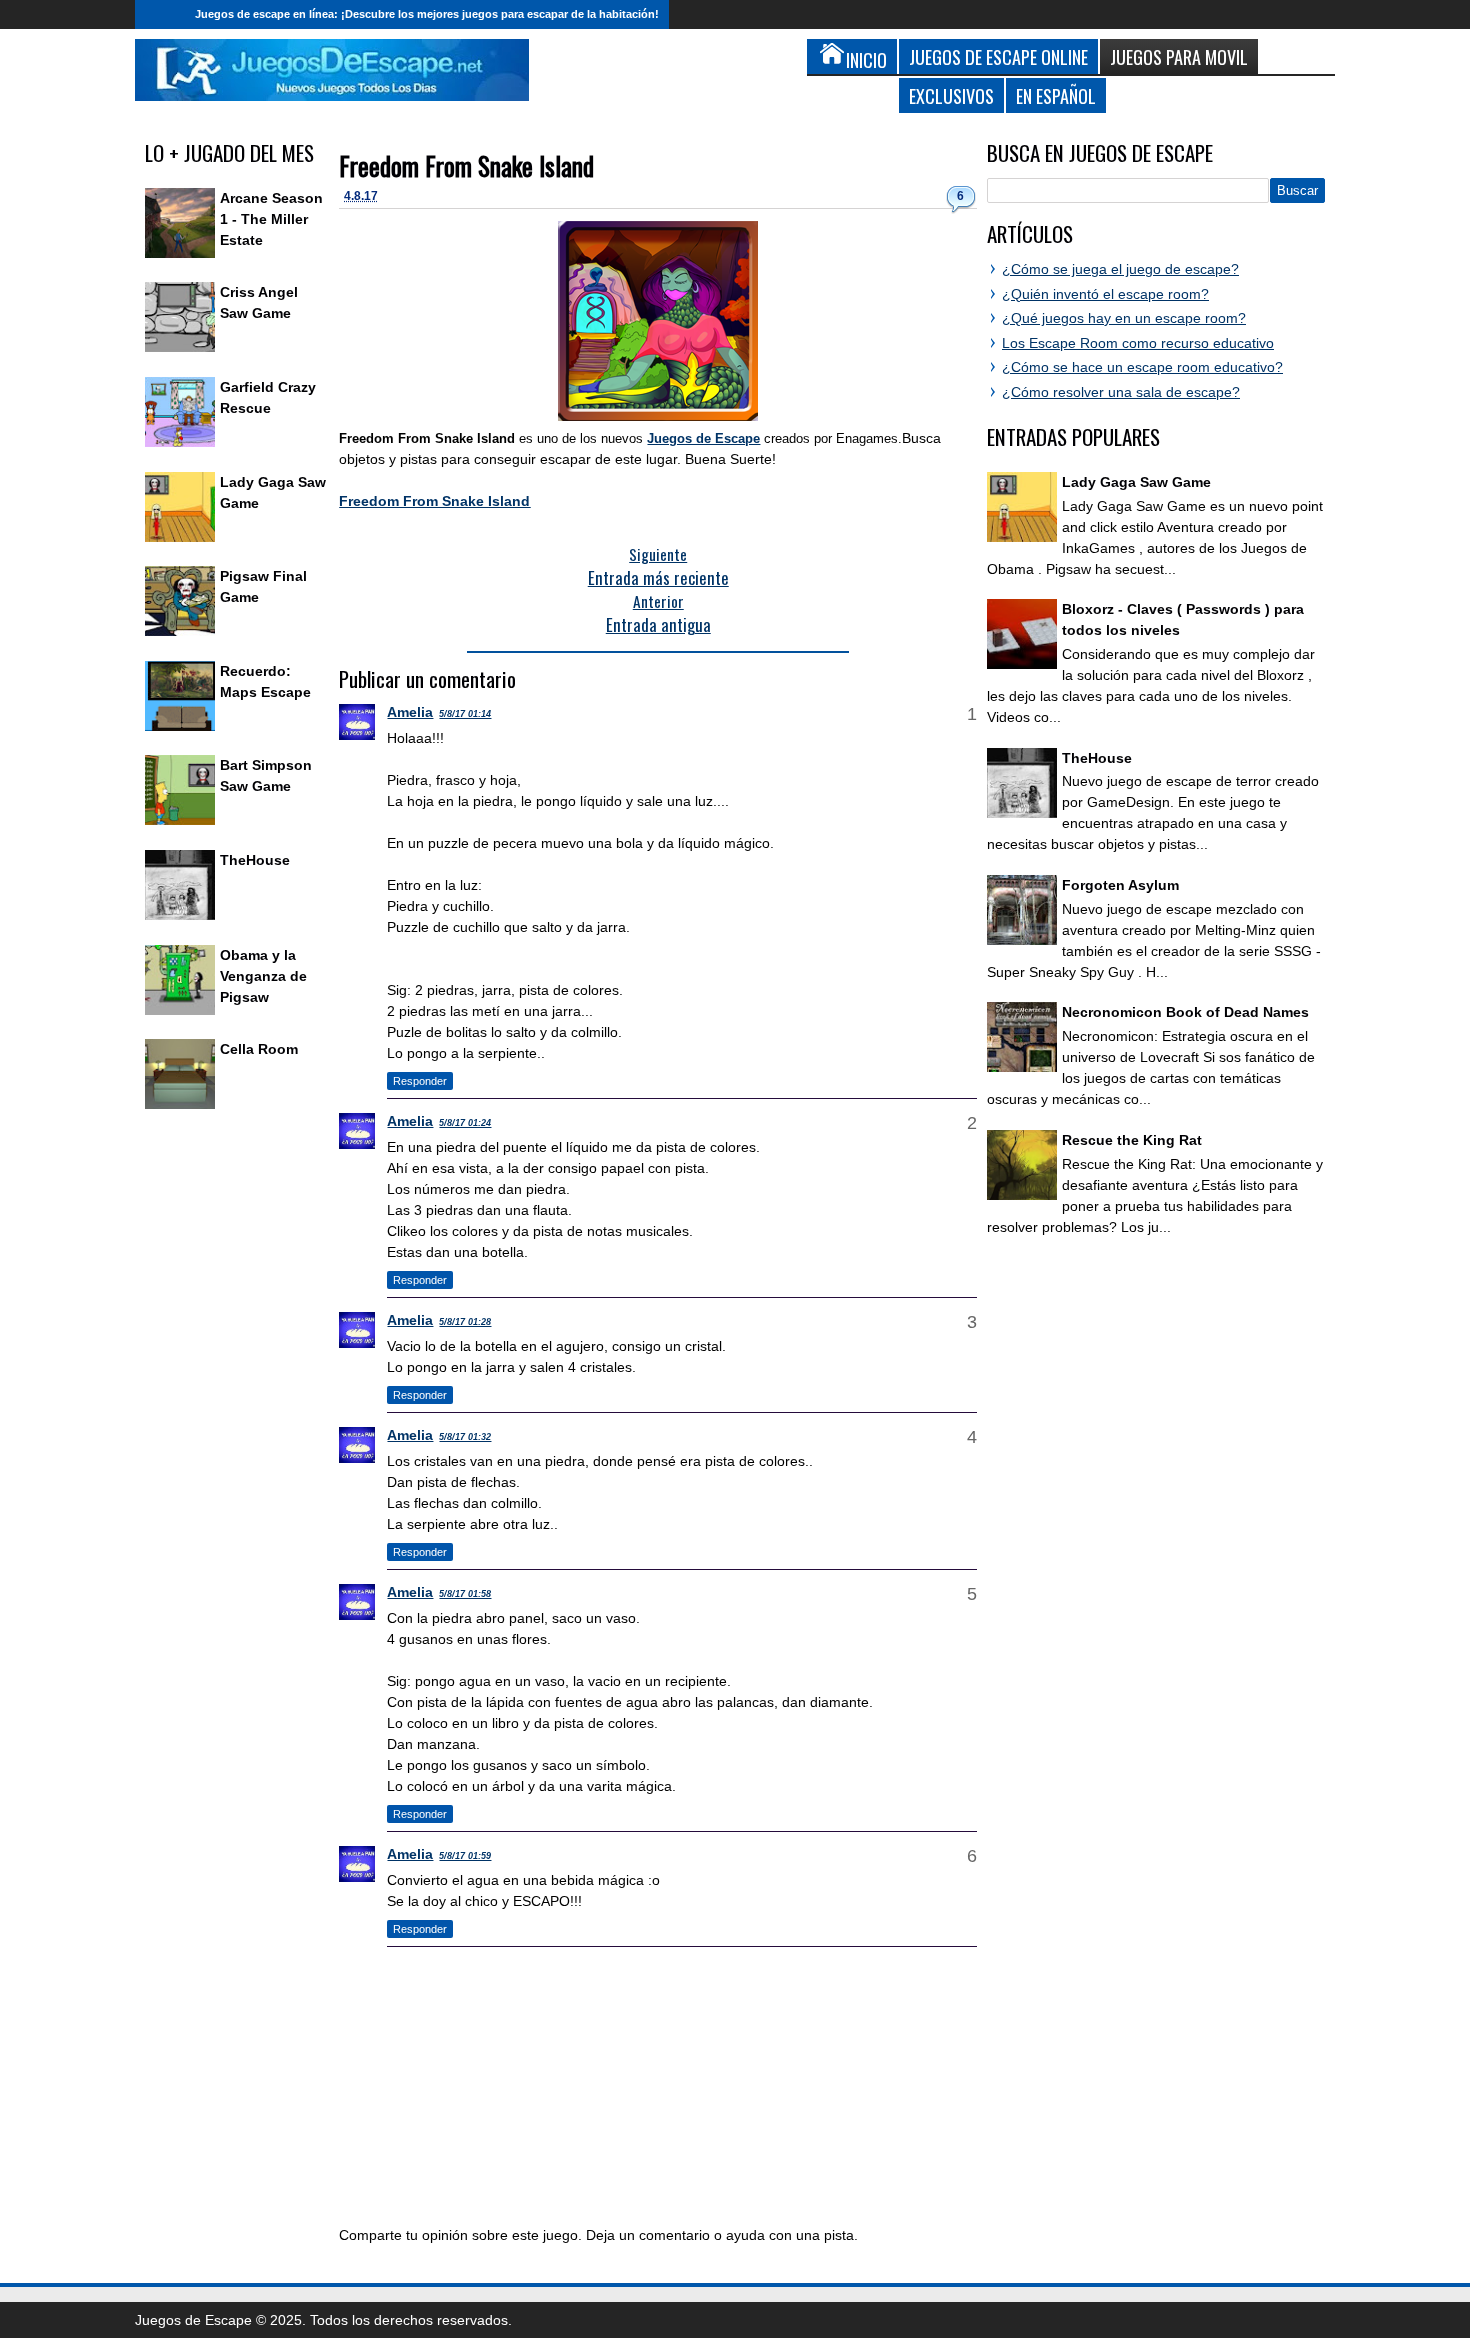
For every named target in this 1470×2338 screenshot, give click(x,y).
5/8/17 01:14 (465, 714)
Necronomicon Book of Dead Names (1185, 1012)
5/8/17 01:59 (465, 1856)
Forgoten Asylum (1120, 885)
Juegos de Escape (703, 438)
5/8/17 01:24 (465, 1123)
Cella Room (259, 1049)
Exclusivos (951, 95)
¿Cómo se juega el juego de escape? (1120, 269)
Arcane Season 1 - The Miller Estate (271, 219)
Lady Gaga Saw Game (1136, 482)
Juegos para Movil (1179, 56)
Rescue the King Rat (1132, 1140)
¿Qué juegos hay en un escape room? (1124, 318)
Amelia (410, 712)
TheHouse (255, 860)
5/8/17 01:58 (465, 1594)
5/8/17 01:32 (465, 1437)
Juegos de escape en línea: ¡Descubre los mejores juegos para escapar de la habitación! (427, 14)
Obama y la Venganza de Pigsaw (263, 976)
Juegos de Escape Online (998, 56)
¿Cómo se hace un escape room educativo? (1142, 367)
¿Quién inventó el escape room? (1105, 294)
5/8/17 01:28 (465, 1322)
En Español (1056, 95)
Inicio (160, 14)
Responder (420, 1081)
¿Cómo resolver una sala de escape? (1121, 392)
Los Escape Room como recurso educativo (1138, 343)
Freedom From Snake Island (466, 165)
